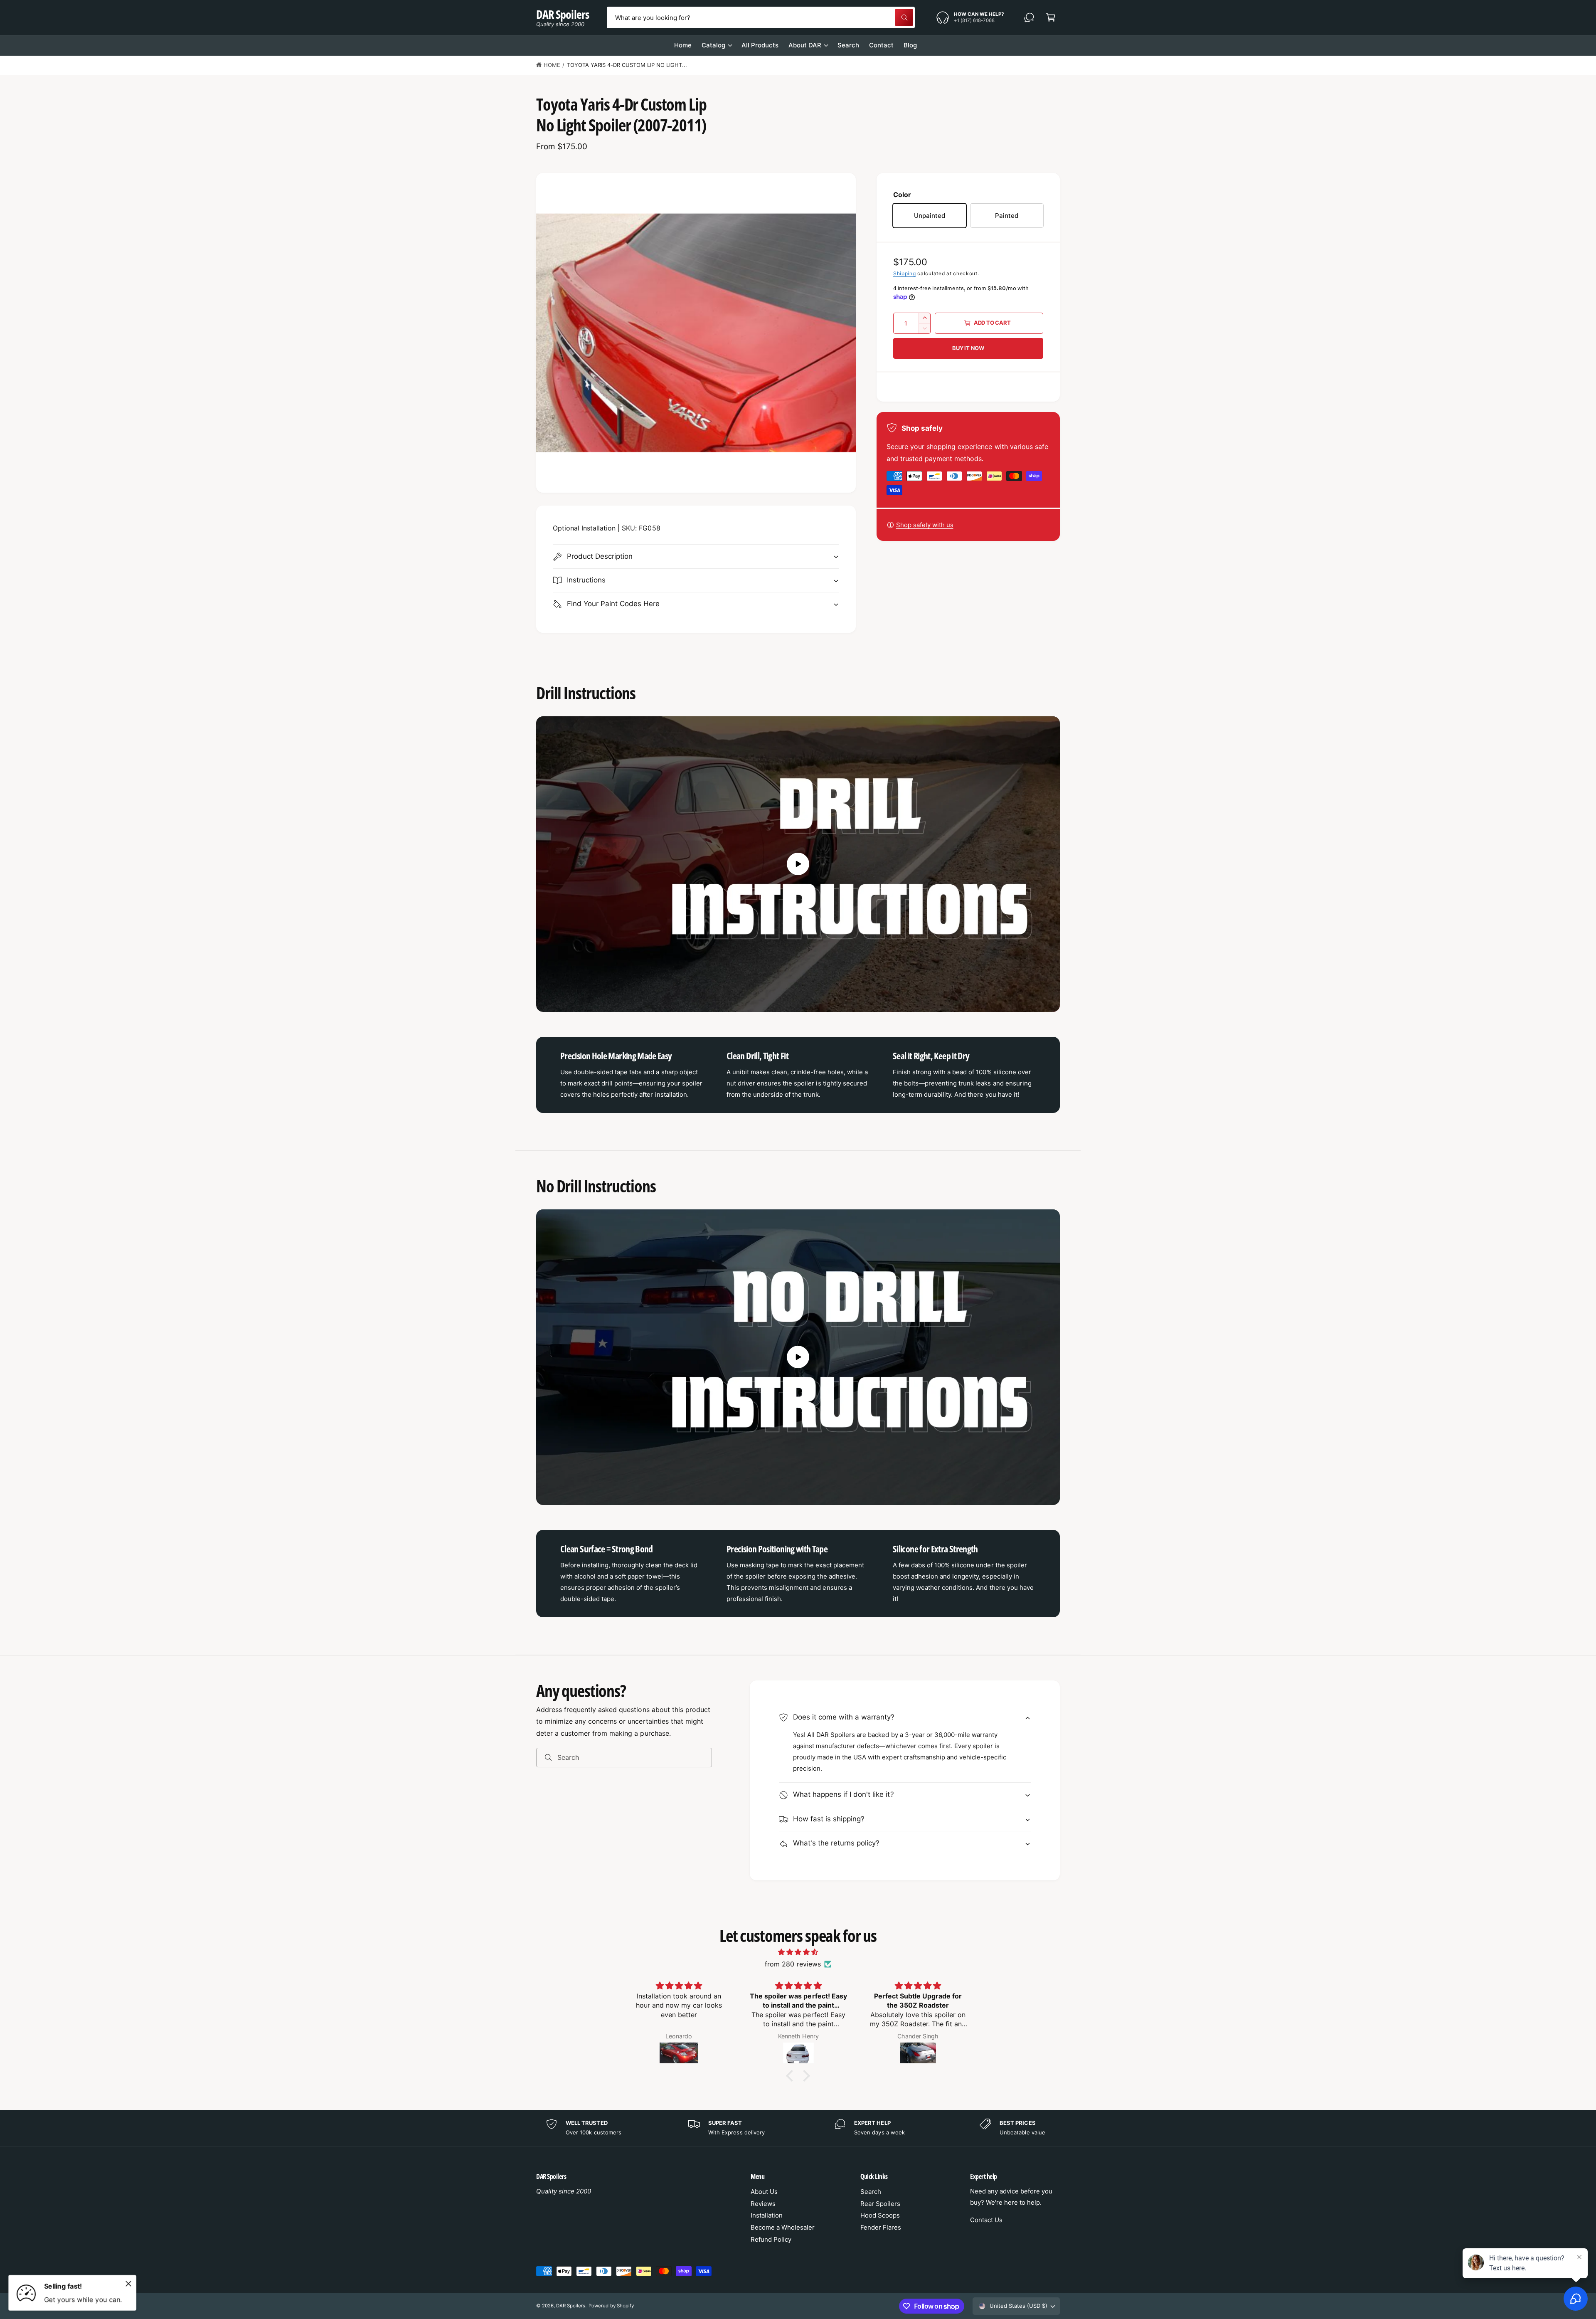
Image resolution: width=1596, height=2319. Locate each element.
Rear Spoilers (880, 2204)
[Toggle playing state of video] (798, 864)
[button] (1051, 17)
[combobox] (761, 17)
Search (871, 2192)
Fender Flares (881, 2227)
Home (552, 65)
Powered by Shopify (611, 2306)
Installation (767, 2215)
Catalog (713, 45)
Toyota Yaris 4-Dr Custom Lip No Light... (627, 65)
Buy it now (968, 348)
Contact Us (986, 2220)
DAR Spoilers (571, 2306)
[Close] (128, 2284)
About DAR (805, 45)
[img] (798, 1952)
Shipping (905, 273)
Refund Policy (771, 2239)
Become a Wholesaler (783, 2227)
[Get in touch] (1029, 17)
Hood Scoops (880, 2215)
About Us (764, 2192)
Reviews (763, 2204)
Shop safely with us (925, 525)
